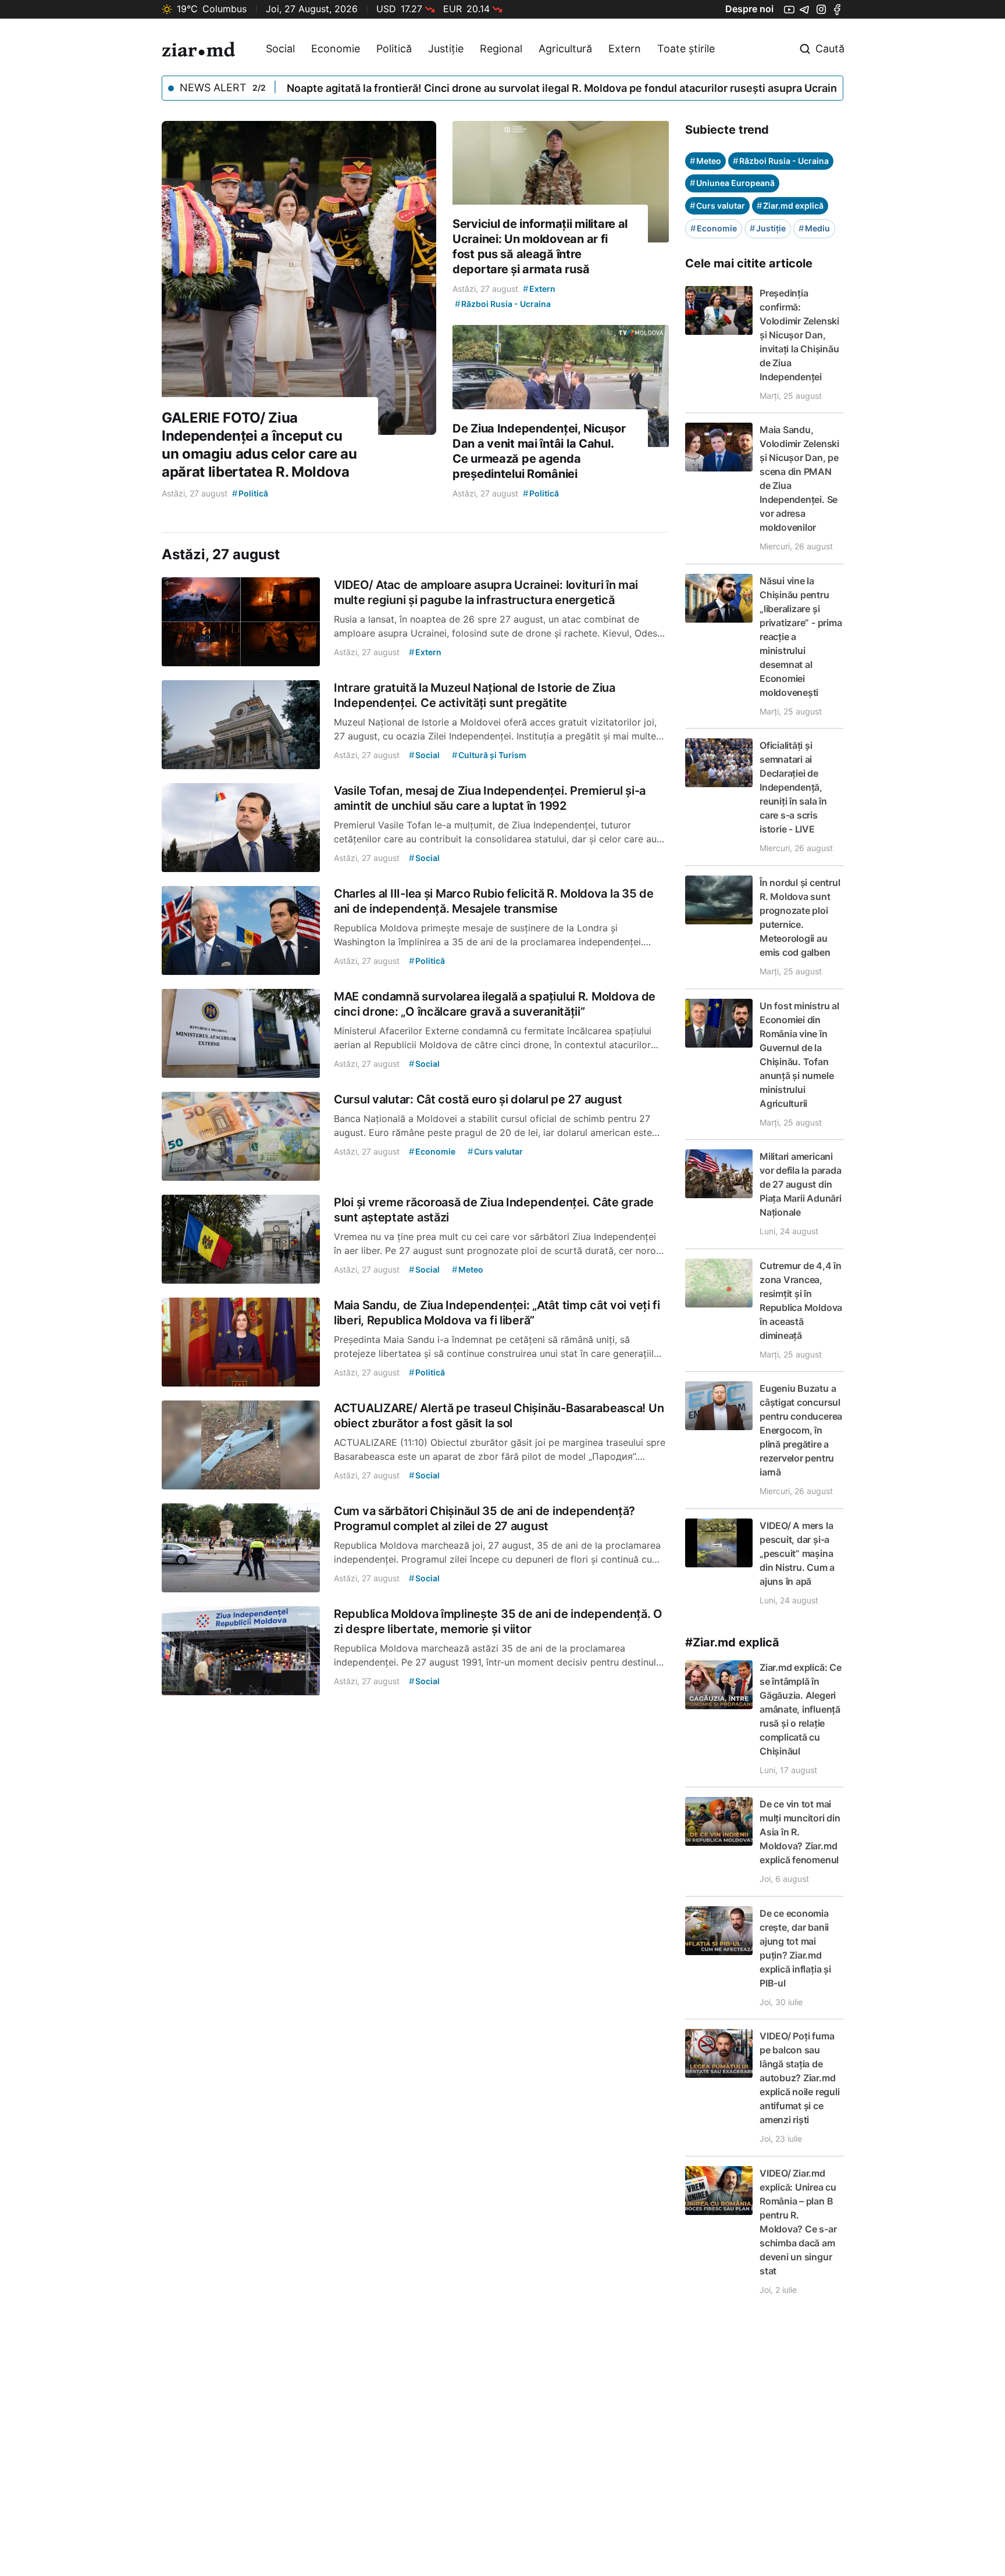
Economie (336, 49)
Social (280, 49)
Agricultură (565, 49)
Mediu (814, 228)
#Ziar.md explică (732, 1642)
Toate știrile (686, 49)
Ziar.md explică (790, 206)
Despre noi (749, 9)
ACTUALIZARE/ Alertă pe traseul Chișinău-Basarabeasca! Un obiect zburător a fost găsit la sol (520, 88)
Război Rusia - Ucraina (781, 161)
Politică (394, 49)
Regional (501, 49)
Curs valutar (717, 206)
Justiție (446, 49)
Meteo (705, 161)
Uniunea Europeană (732, 183)
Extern (625, 49)
